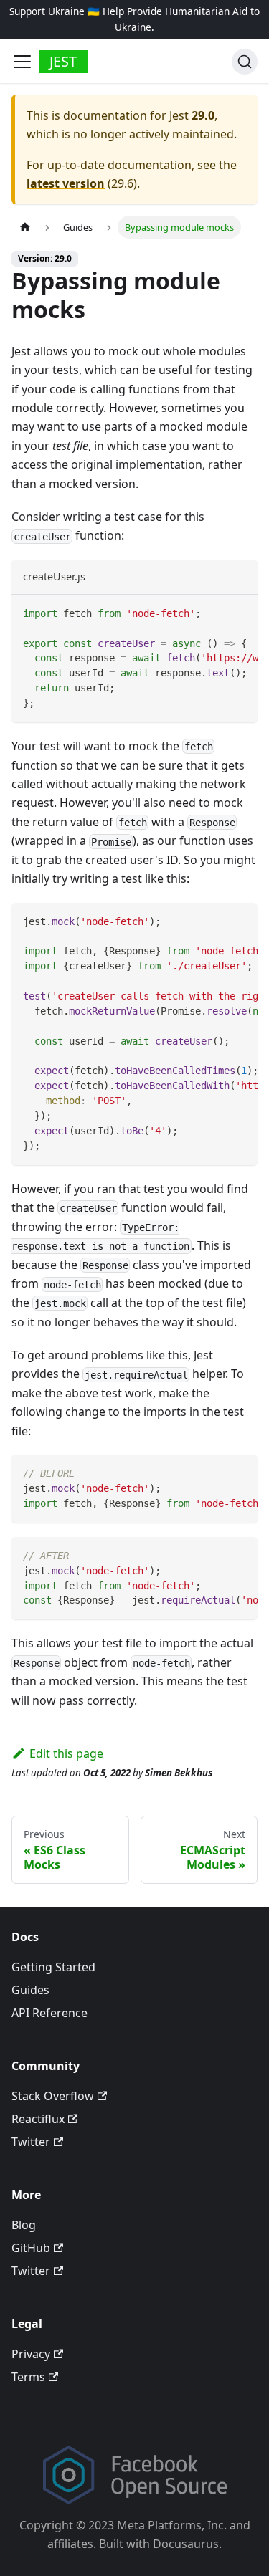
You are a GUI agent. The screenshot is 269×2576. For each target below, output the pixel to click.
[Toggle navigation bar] (22, 62)
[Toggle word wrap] (214, 613)
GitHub (31, 2248)
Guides (30, 1990)
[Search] (245, 62)
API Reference (49, 2013)
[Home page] (25, 227)
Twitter (31, 2142)
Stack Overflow (53, 2096)
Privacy (31, 2354)
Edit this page (66, 1753)
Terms (28, 2377)
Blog (24, 2225)
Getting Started (53, 1967)
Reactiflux (38, 2119)
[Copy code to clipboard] (240, 613)
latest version (66, 183)
